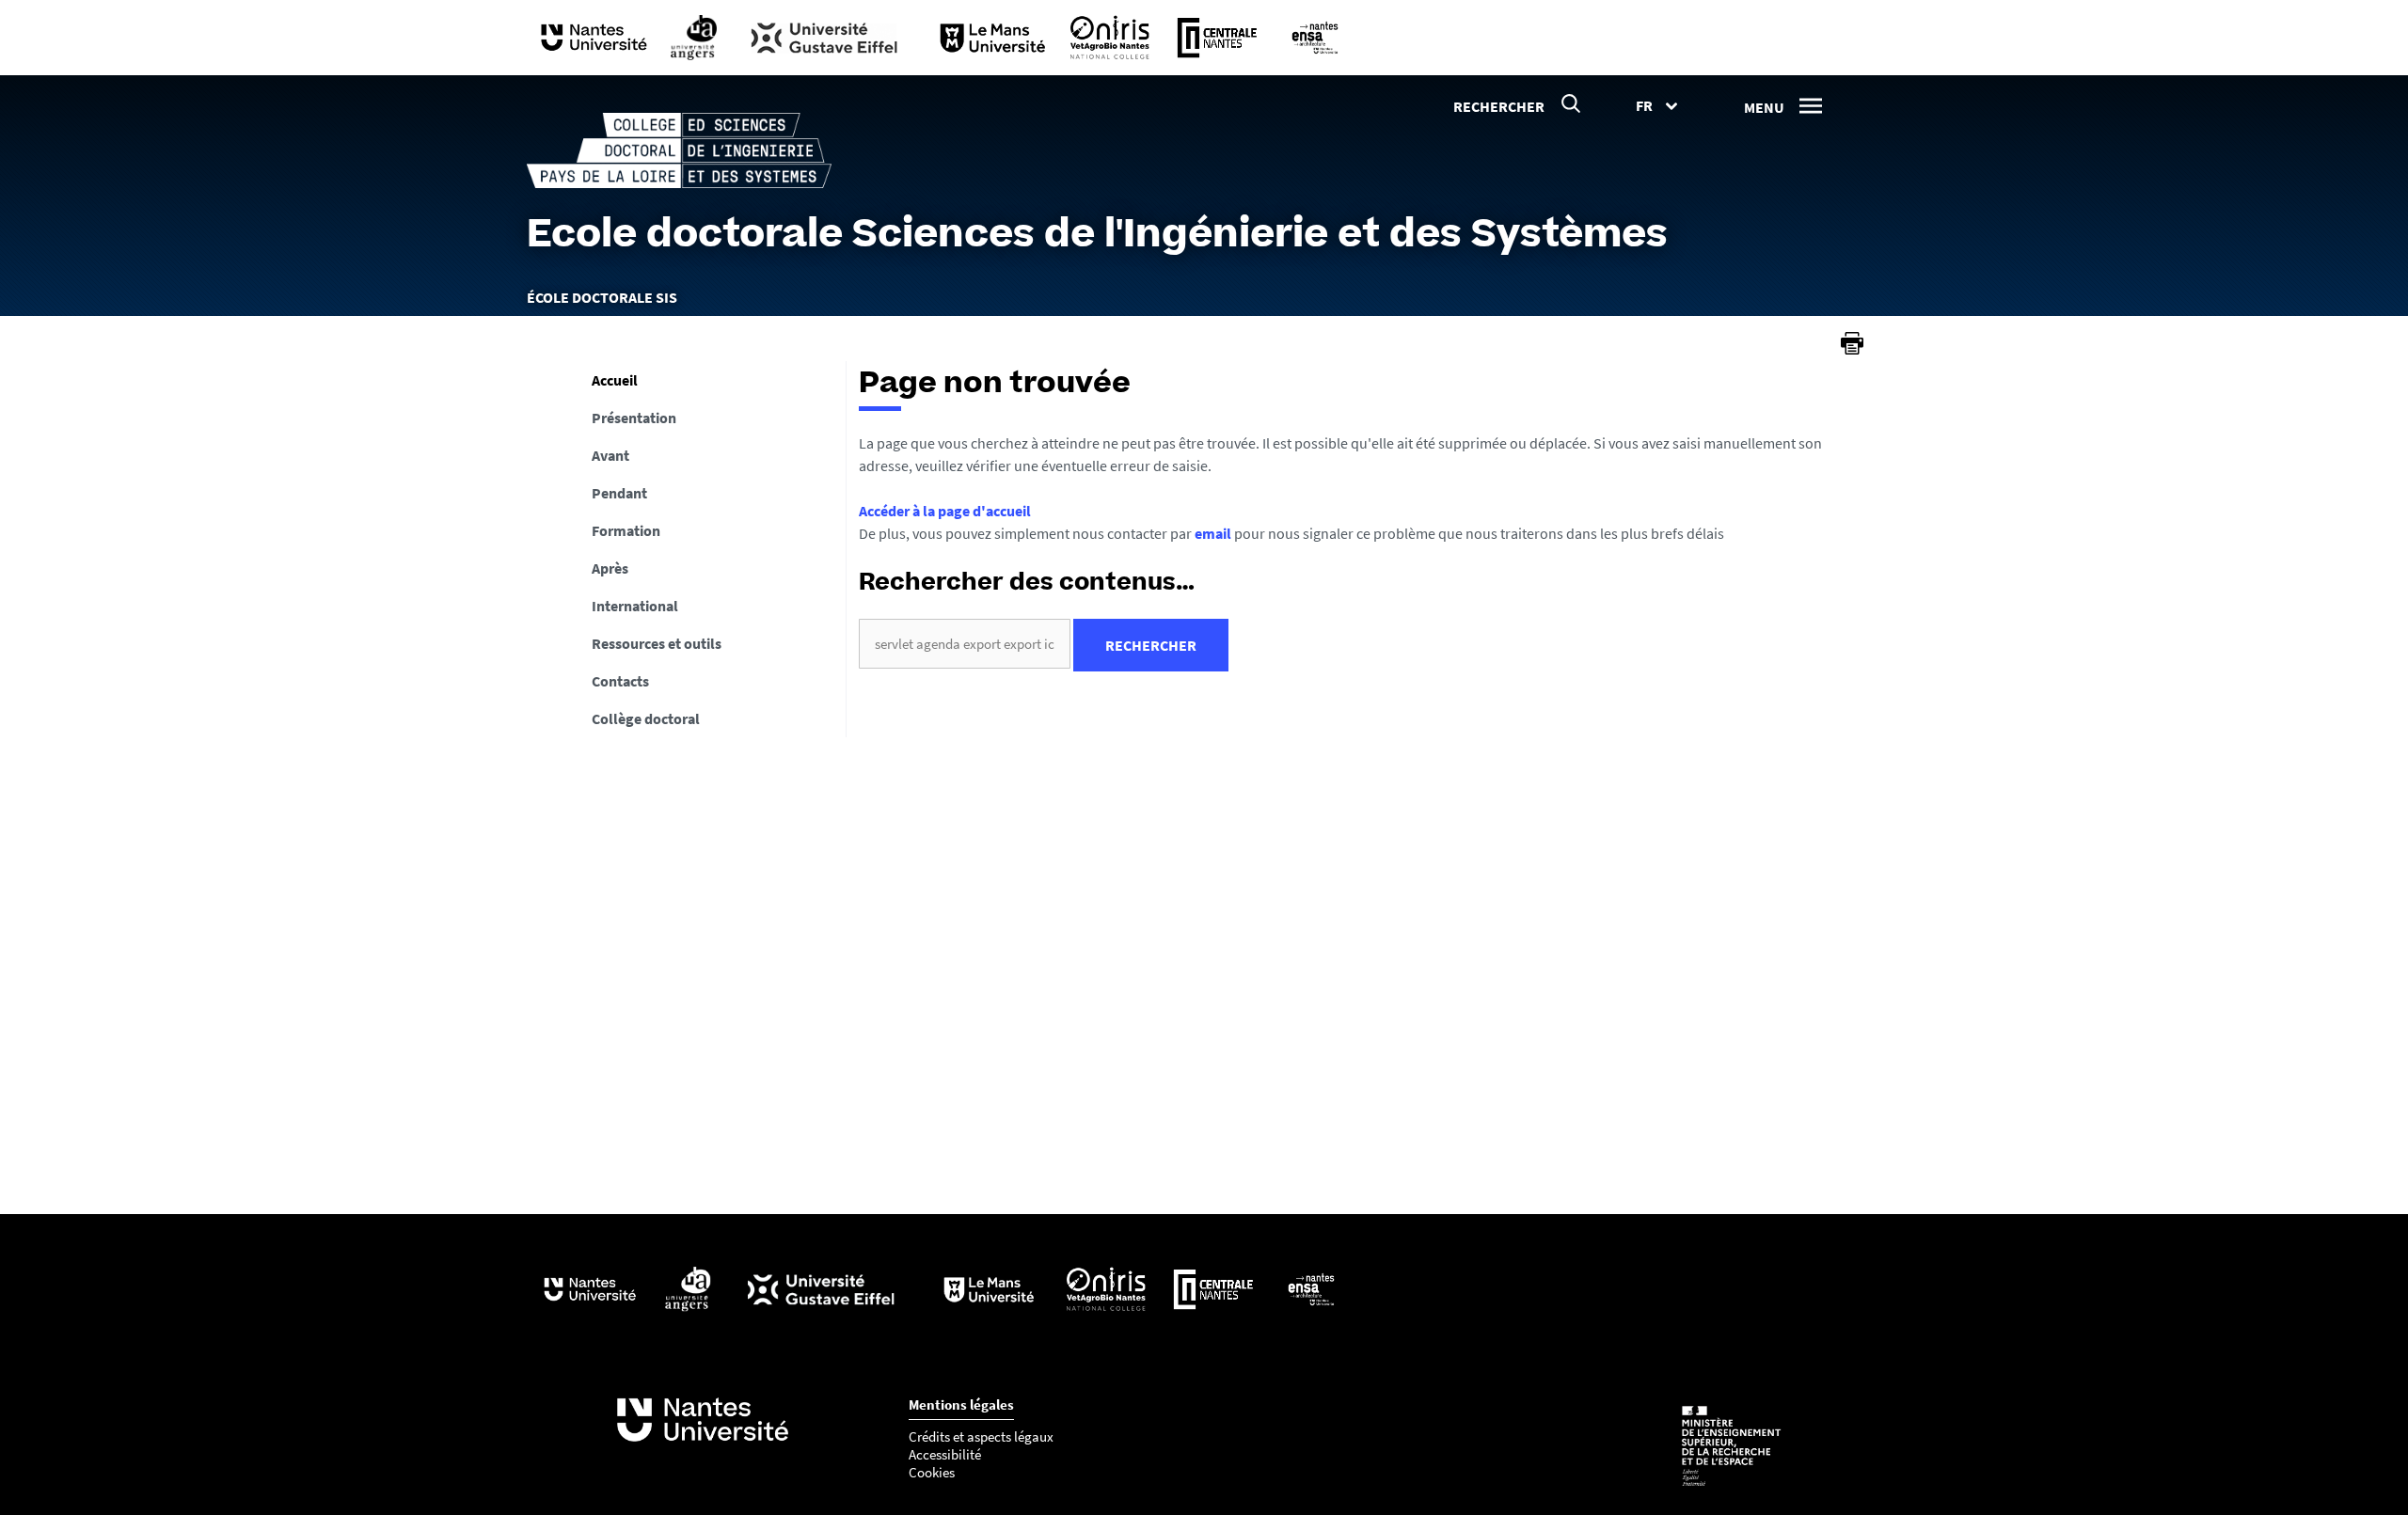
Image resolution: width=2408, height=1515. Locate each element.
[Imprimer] (1852, 343)
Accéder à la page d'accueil (945, 511)
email (1213, 533)
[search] (965, 644)
